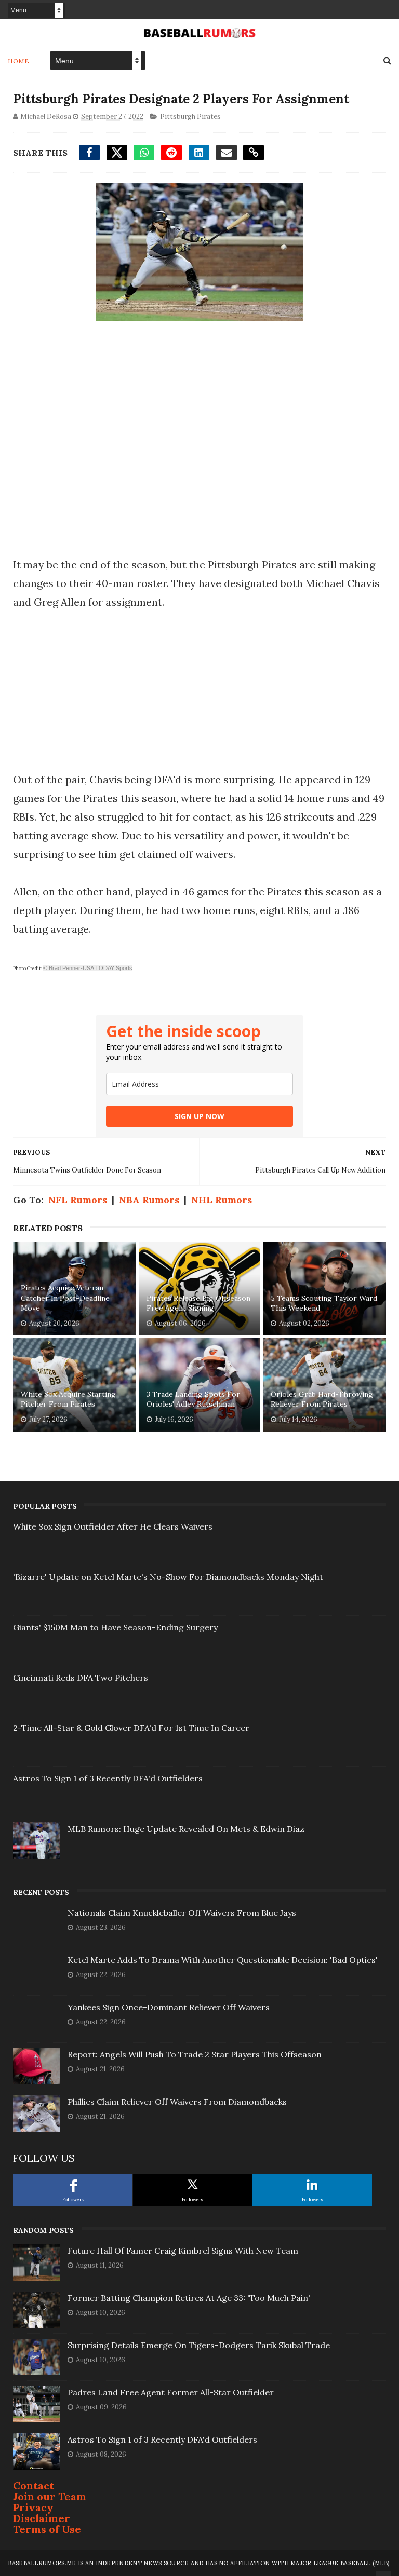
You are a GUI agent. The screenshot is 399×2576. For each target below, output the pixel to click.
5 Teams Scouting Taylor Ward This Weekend (324, 1303)
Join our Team (50, 2496)
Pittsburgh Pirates (190, 117)
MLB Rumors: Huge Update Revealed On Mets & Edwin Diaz (186, 1829)
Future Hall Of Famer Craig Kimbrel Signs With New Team (183, 2251)
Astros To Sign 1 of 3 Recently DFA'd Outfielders (108, 1778)
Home (18, 61)
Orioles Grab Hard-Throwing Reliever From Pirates (322, 1399)
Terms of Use (47, 2529)
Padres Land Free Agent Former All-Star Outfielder (171, 2392)
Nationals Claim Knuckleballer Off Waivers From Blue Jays (182, 1913)
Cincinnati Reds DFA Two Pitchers (81, 1678)
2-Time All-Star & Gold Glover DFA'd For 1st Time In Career (131, 1728)
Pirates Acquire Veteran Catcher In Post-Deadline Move (65, 1298)
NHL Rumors (222, 1200)
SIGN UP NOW (199, 1116)
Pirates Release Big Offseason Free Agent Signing (198, 1303)
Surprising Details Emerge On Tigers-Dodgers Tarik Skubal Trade (199, 2345)
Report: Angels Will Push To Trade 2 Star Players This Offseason (195, 2054)
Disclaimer (42, 2518)
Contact (34, 2485)
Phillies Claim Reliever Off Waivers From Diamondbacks (177, 2102)
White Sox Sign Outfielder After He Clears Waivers (113, 1526)
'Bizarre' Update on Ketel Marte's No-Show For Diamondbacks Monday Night (168, 1577)
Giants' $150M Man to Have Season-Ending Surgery (115, 1627)
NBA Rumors (149, 1200)
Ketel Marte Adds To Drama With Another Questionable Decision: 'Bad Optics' (223, 1960)
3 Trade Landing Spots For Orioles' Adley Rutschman (193, 1399)
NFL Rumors (78, 1200)
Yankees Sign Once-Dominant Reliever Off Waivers (169, 2007)
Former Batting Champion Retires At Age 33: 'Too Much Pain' (189, 2298)
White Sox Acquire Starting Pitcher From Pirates (68, 1399)
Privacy (33, 2507)
